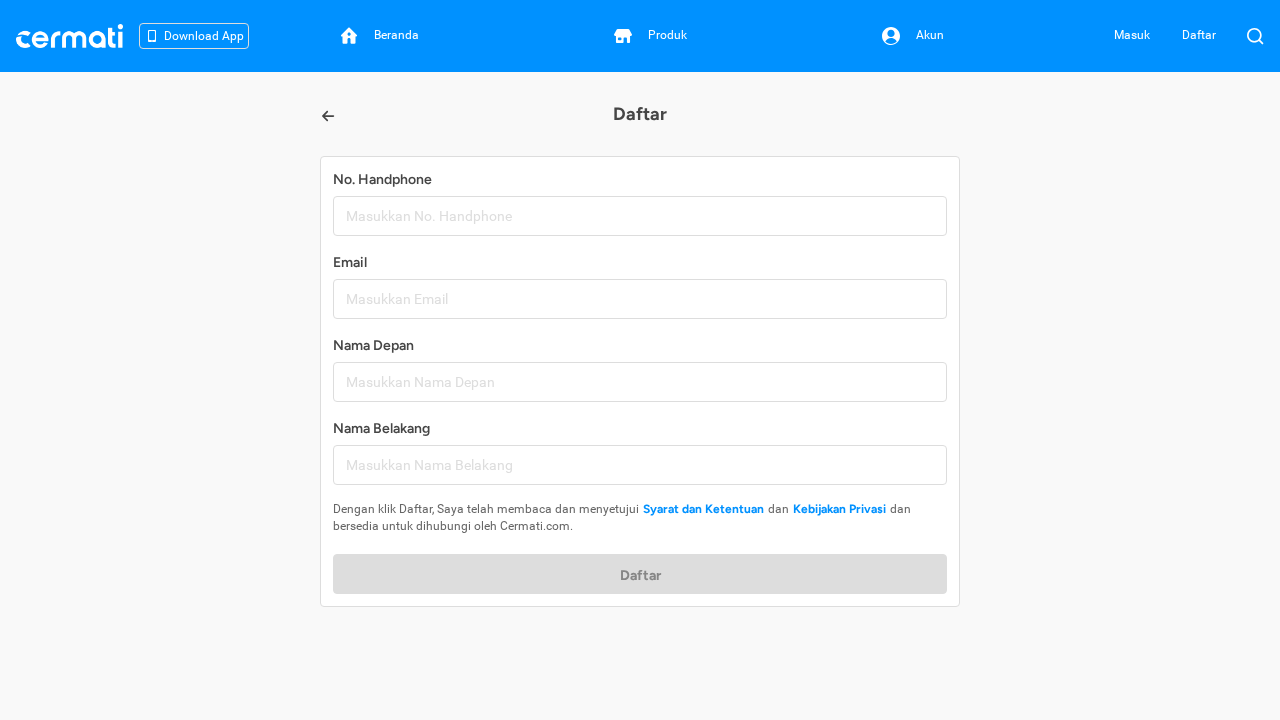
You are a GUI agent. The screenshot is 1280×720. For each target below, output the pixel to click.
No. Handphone (382, 179)
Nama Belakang (381, 428)
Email (350, 262)
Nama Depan (373, 345)
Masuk (1132, 35)
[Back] (328, 116)
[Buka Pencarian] (1255, 36)
